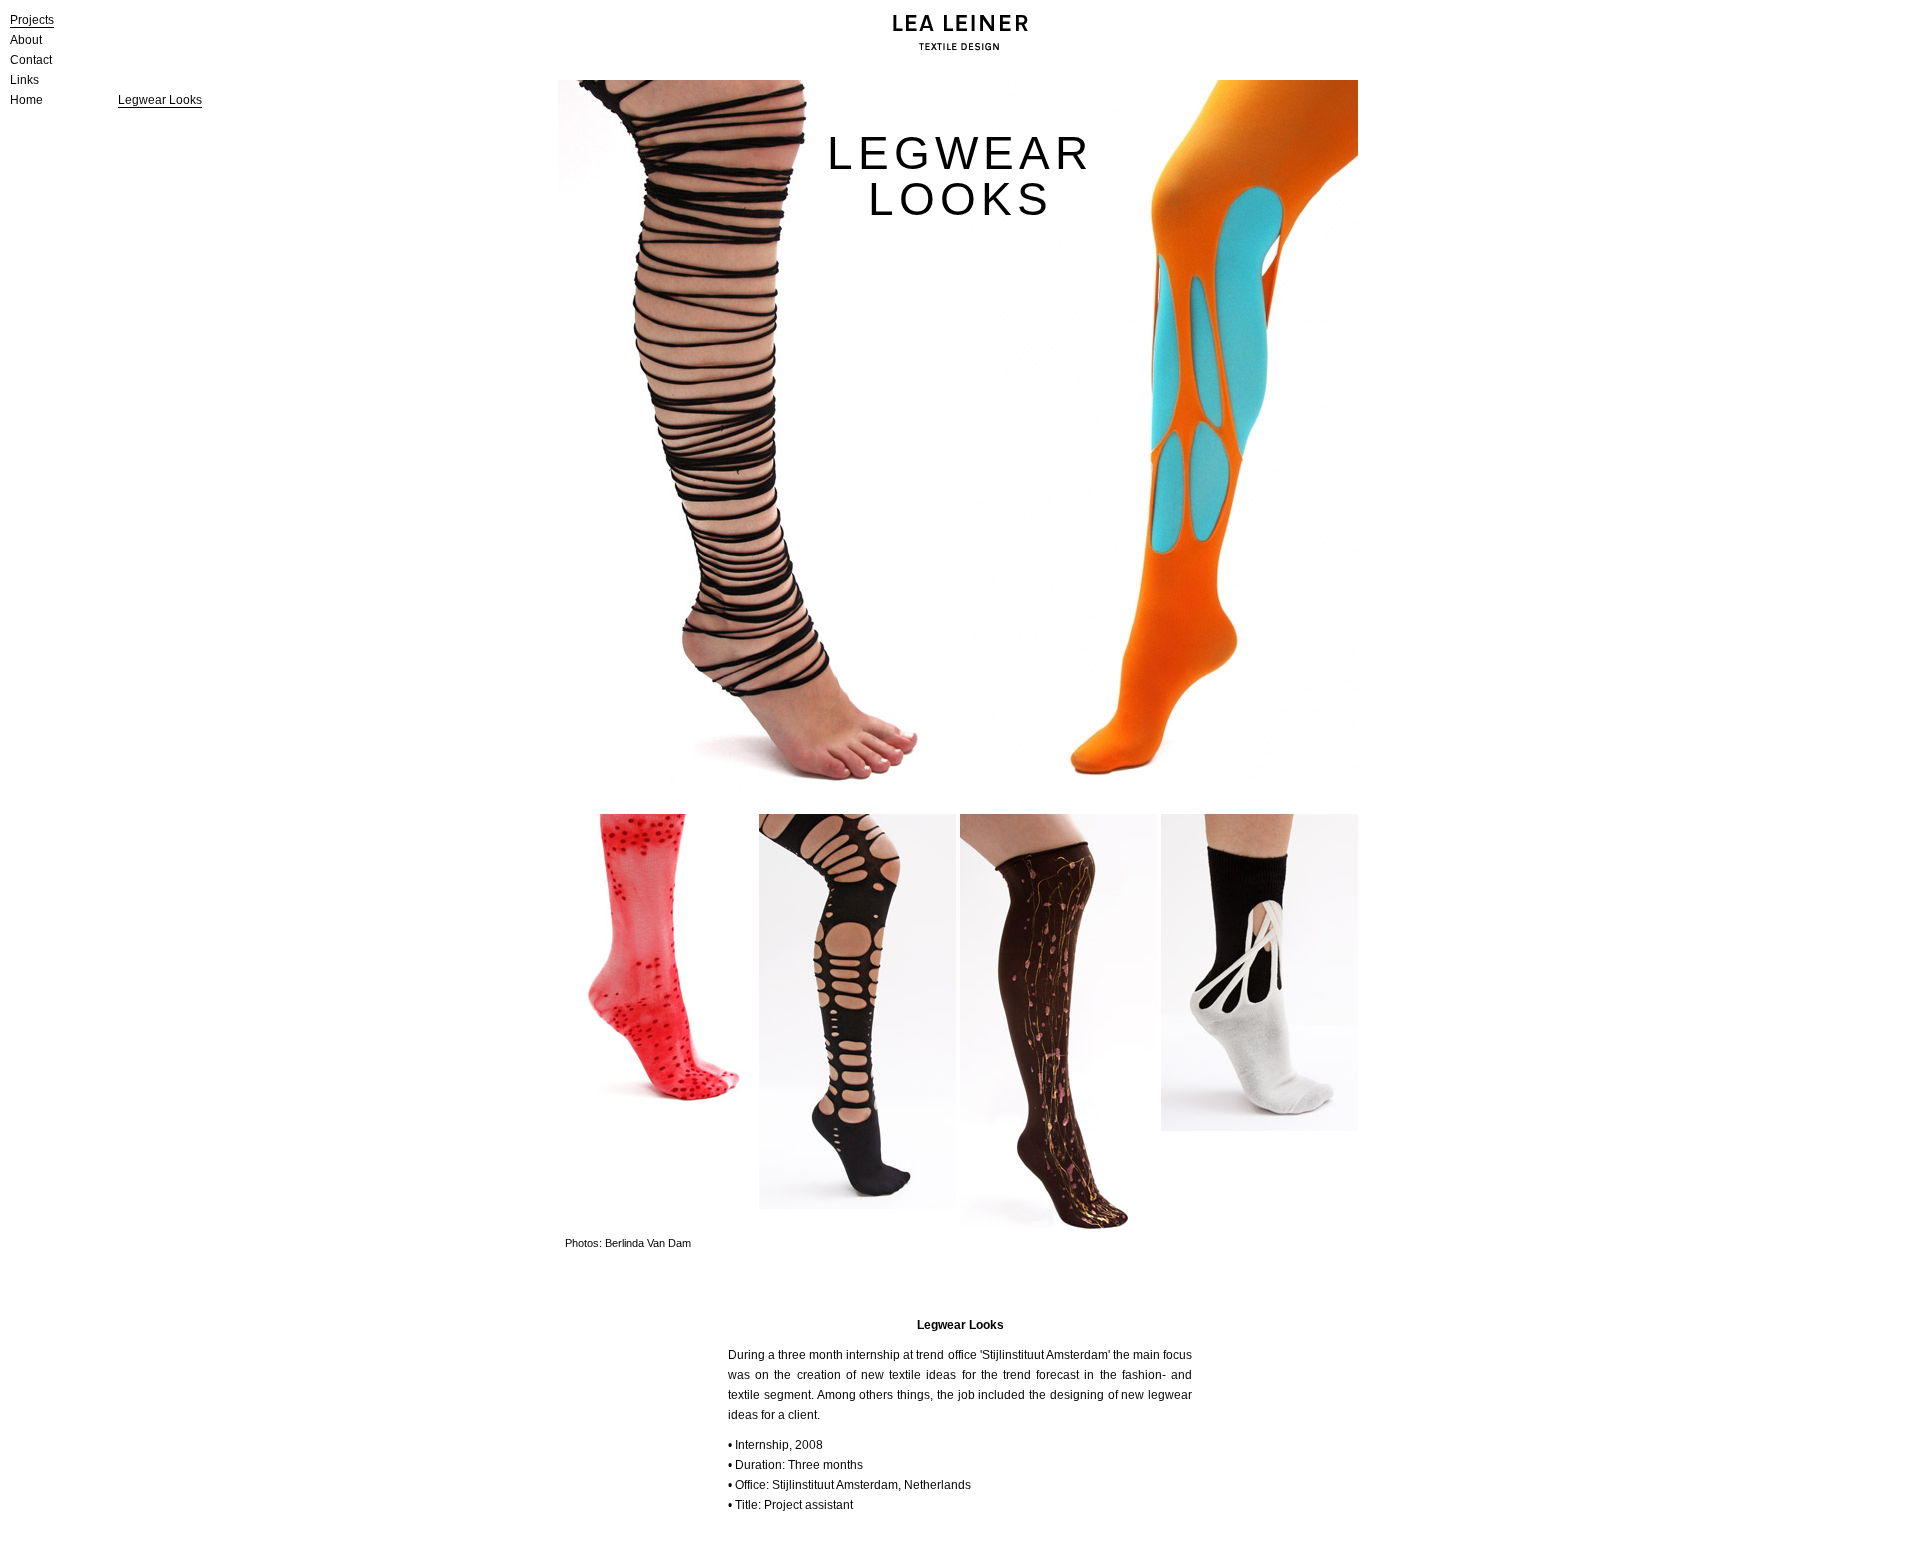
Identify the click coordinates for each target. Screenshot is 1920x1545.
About (26, 40)
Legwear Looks (160, 100)
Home (26, 100)
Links (24, 80)
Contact (31, 60)
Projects (32, 20)
